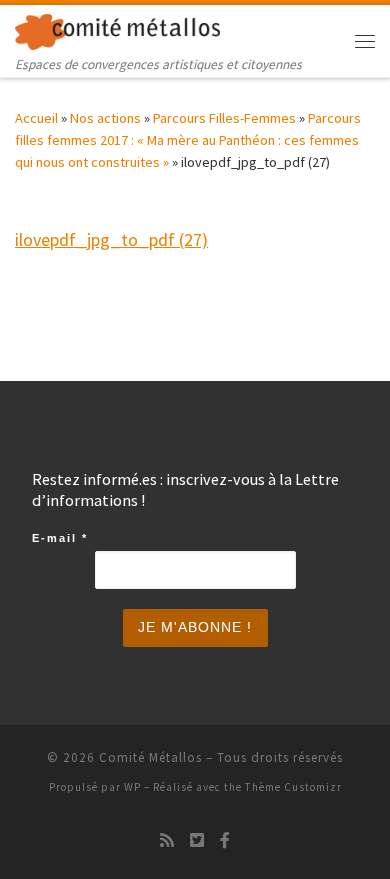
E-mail (60, 538)
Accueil (36, 118)
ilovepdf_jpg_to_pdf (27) (111, 239)
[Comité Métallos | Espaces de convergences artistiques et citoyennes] (117, 29)
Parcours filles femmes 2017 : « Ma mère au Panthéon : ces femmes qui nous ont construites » (188, 140)
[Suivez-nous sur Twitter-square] (197, 840)
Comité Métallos (150, 757)
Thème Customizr (293, 787)
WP (132, 787)
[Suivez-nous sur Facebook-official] (225, 840)
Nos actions (105, 118)
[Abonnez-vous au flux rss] (167, 840)
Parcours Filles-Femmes (224, 118)
